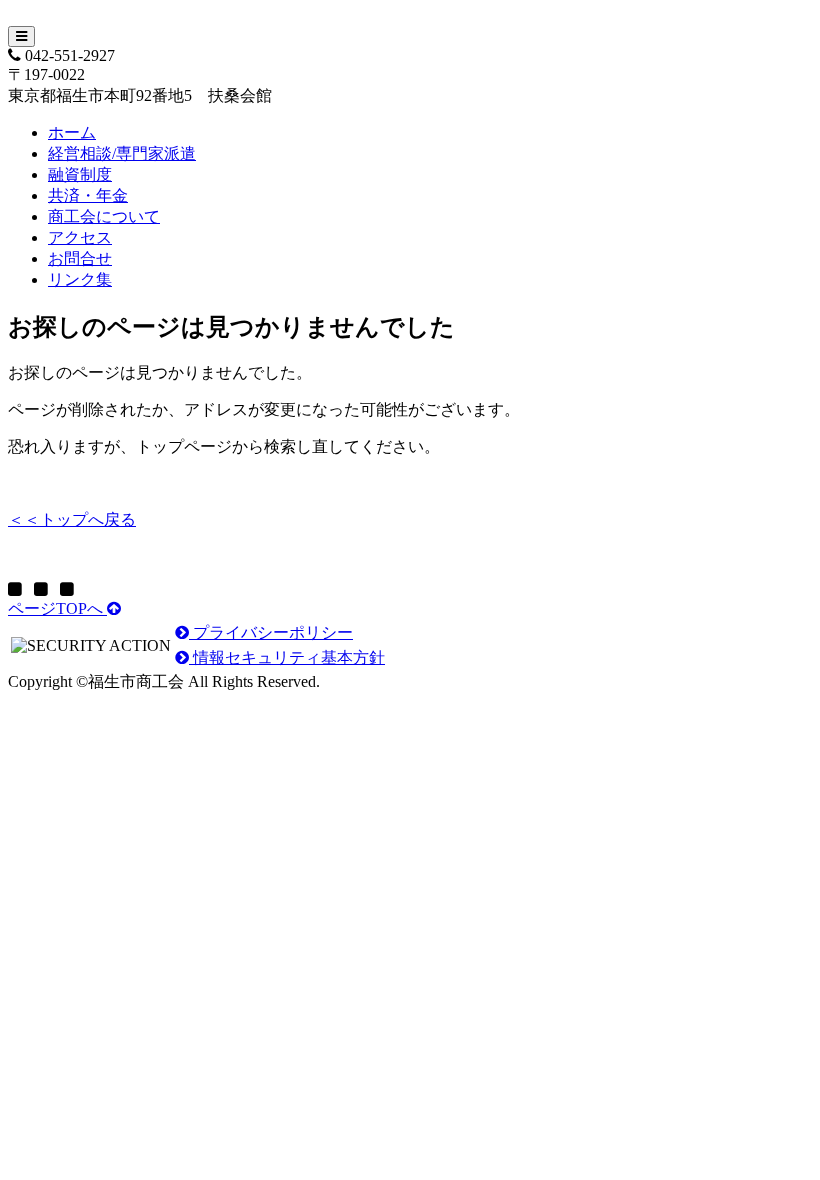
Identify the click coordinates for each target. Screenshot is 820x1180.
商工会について (104, 216)
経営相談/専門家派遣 (122, 153)
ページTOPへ (57, 608)
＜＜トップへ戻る (72, 519)
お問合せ (80, 258)
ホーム (72, 132)
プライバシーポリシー (271, 632)
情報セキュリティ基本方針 (287, 657)
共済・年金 (88, 195)
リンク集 (80, 279)
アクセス (80, 237)
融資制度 (80, 174)
